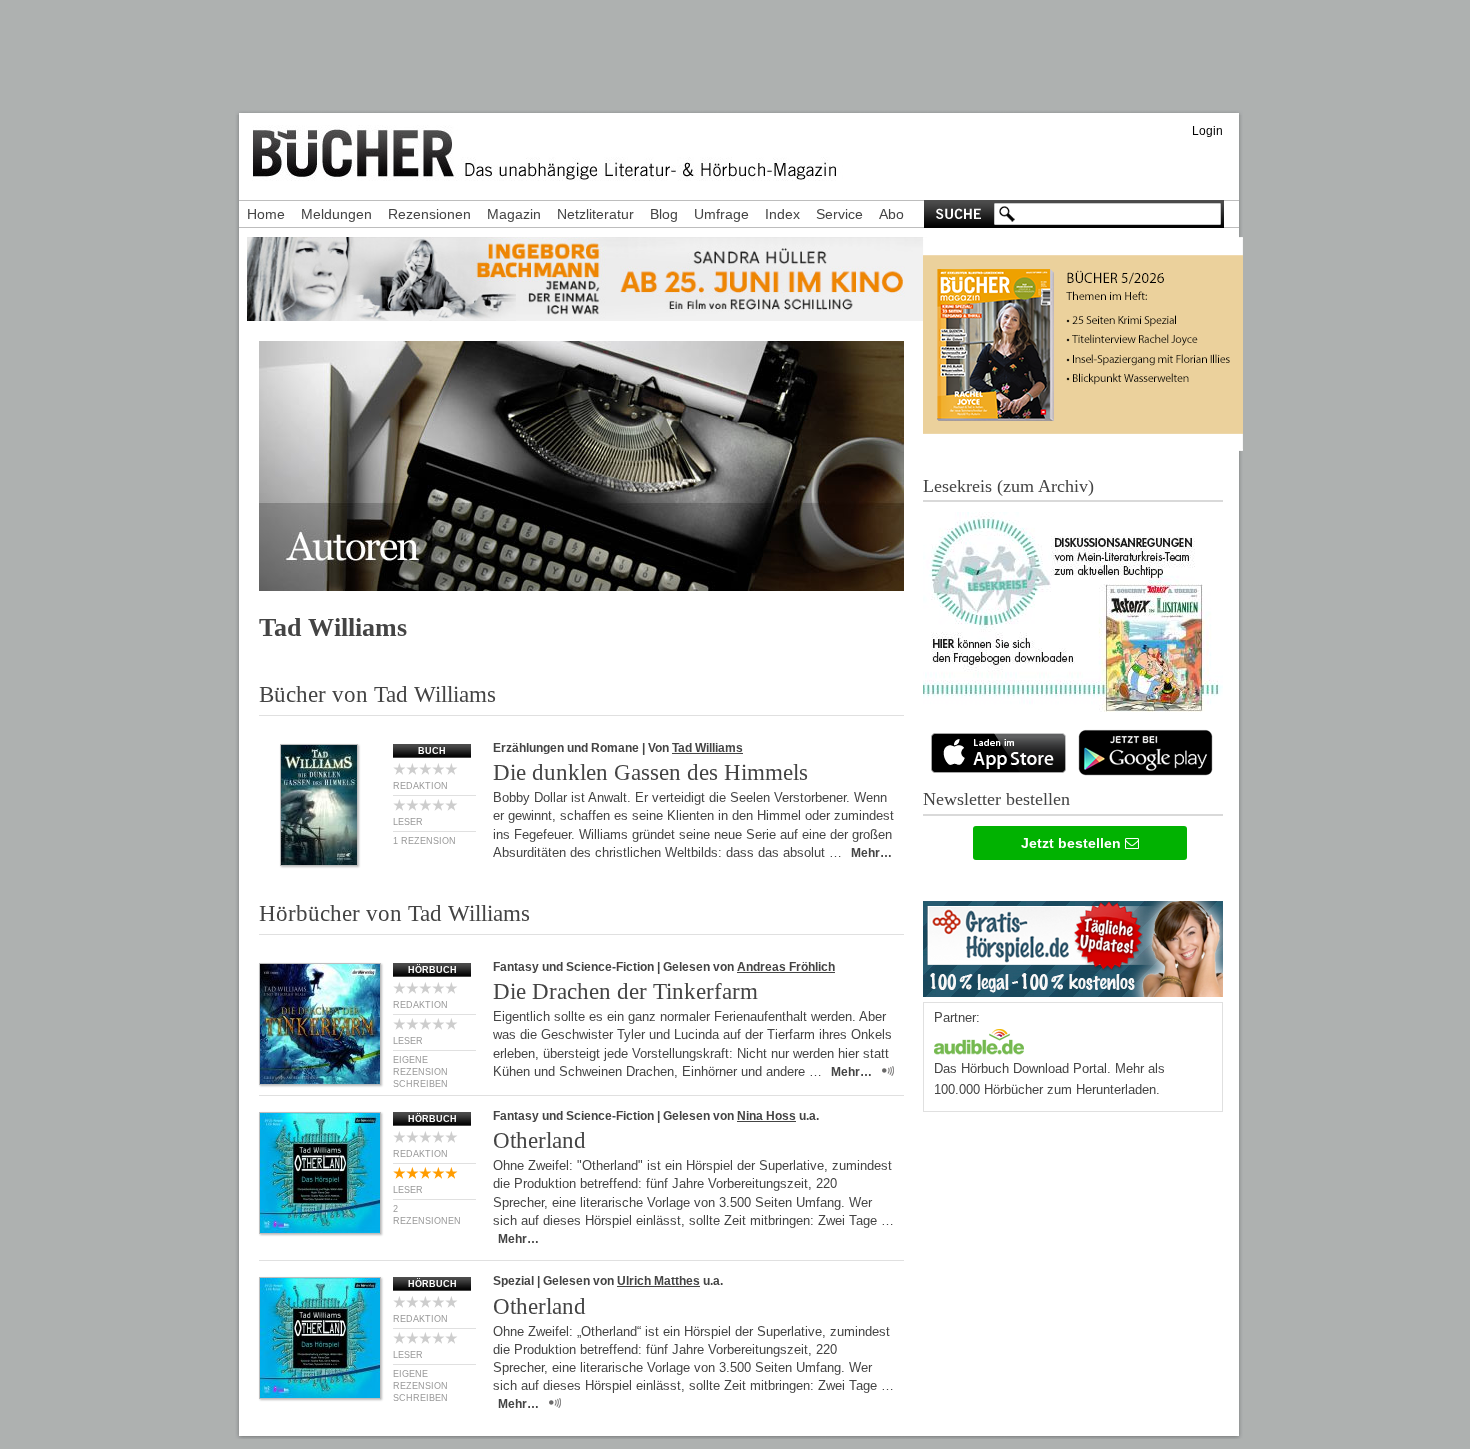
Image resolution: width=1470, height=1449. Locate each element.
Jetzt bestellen (1073, 843)
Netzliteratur (595, 214)
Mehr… (871, 853)
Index (782, 214)
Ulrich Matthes (658, 1281)
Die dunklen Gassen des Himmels (650, 772)
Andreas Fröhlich (786, 967)
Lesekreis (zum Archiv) (1008, 486)
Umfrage (721, 214)
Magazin (514, 214)
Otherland (539, 1140)
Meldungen (336, 214)
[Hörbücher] (979, 1039)
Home (266, 214)
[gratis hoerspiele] (1073, 944)
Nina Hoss (766, 1116)
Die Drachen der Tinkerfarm (625, 991)
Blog (664, 214)
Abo (891, 214)
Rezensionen (429, 214)
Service (839, 214)
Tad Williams (707, 748)
